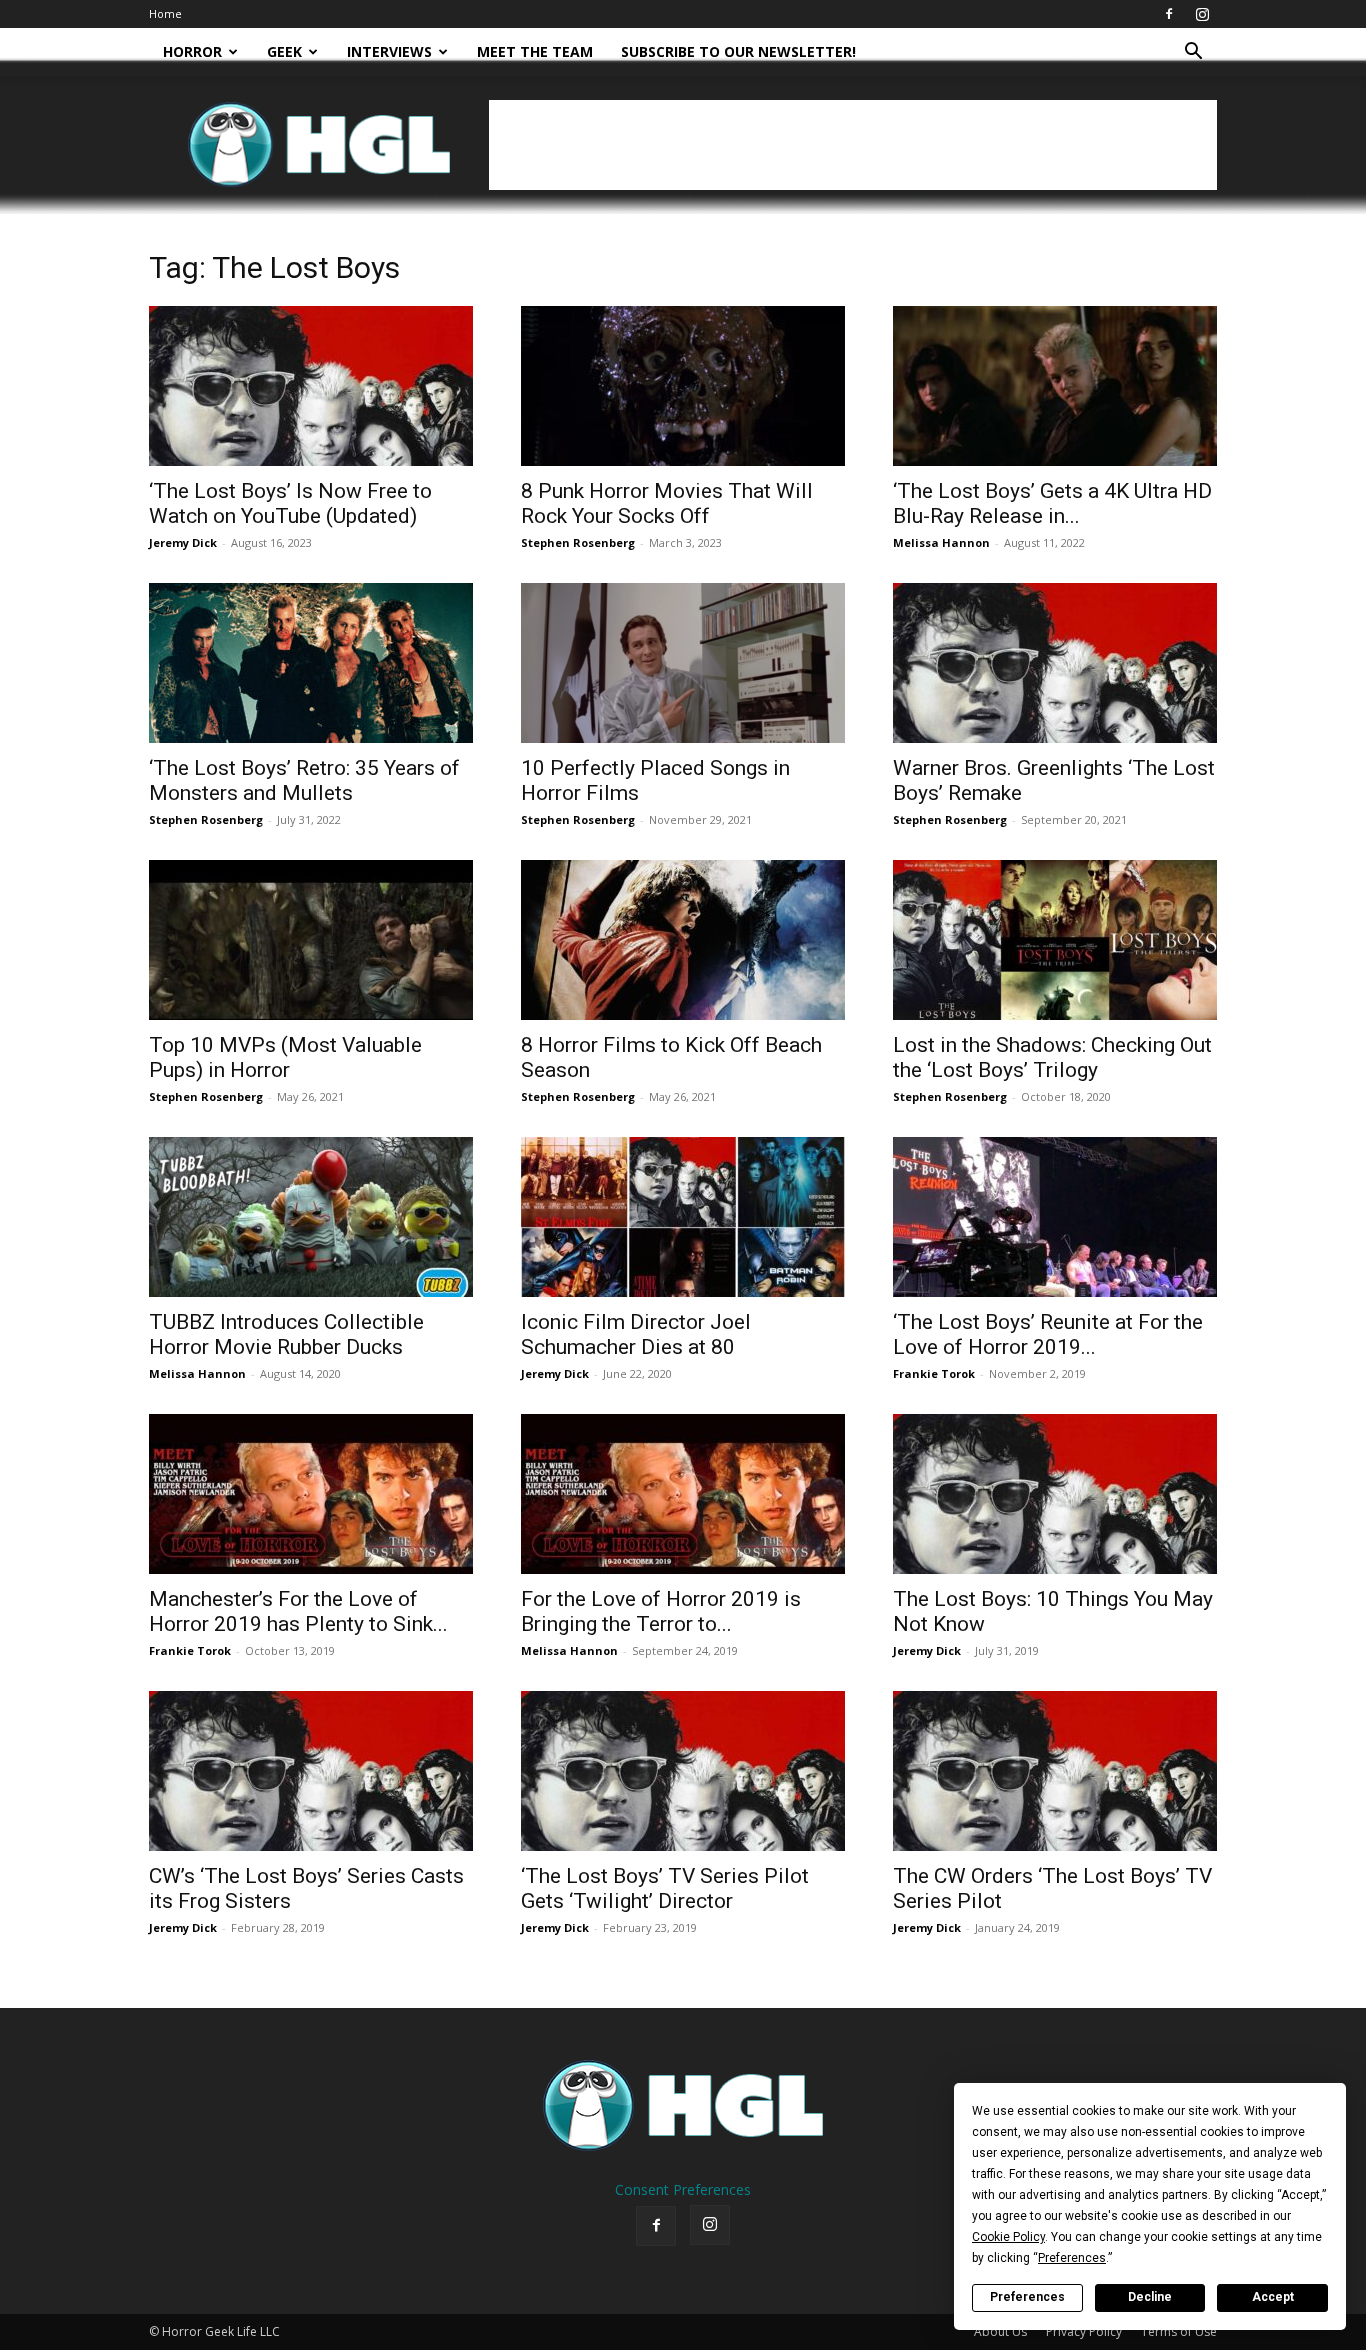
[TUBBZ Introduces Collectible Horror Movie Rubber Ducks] (311, 1217)
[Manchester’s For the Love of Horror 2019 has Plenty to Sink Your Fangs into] (311, 1494)
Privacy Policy (1084, 2331)
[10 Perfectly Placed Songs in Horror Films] (683, 663)
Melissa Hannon (941, 542)
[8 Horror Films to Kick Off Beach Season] (683, 940)
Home (165, 13)
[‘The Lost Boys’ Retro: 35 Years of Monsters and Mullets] (311, 663)
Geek (284, 51)
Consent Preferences (683, 2189)
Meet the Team (535, 51)
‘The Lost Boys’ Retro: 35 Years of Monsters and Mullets (304, 780)
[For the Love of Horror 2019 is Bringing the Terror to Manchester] (683, 1494)
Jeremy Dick (183, 542)
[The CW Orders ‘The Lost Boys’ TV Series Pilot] (1055, 1771)
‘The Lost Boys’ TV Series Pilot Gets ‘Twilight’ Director (665, 1888)
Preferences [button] (1072, 2258)
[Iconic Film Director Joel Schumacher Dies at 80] (683, 1217)
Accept (1273, 2297)
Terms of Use (1179, 2331)
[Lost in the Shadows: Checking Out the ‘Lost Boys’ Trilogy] (1055, 940)
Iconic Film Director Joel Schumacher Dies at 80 (636, 1334)
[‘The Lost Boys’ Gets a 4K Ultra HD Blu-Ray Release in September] (1055, 386)
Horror (192, 51)
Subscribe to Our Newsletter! (738, 51)
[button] (1193, 53)
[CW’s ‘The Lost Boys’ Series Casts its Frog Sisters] (311, 1771)
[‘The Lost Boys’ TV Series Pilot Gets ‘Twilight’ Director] (683, 1771)
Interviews (389, 51)
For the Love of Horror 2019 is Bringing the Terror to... (661, 1611)
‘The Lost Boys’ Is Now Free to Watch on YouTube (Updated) (290, 503)
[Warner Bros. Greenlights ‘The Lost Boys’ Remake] (1055, 663)
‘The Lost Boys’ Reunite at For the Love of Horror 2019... (1048, 1334)
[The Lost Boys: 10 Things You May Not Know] (1055, 1494)
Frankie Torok (934, 1373)
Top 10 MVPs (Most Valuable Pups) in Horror (285, 1057)
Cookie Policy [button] (1008, 2237)
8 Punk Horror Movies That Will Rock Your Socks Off (667, 503)
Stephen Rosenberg (578, 542)
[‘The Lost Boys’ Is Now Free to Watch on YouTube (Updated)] (311, 386)
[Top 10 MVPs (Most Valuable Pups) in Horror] (311, 940)
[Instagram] (1202, 14)
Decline (1150, 2297)
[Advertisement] (853, 145)
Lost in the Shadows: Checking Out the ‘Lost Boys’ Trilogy (1052, 1057)
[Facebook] (1169, 14)
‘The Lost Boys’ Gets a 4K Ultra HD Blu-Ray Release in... (1052, 503)
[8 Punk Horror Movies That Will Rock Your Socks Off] (683, 386)
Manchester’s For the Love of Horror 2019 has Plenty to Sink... (298, 1611)
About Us (1000, 2331)
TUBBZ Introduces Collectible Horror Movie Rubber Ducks (286, 1334)
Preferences (1027, 2297)
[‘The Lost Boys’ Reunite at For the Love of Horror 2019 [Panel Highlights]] (1055, 1217)
